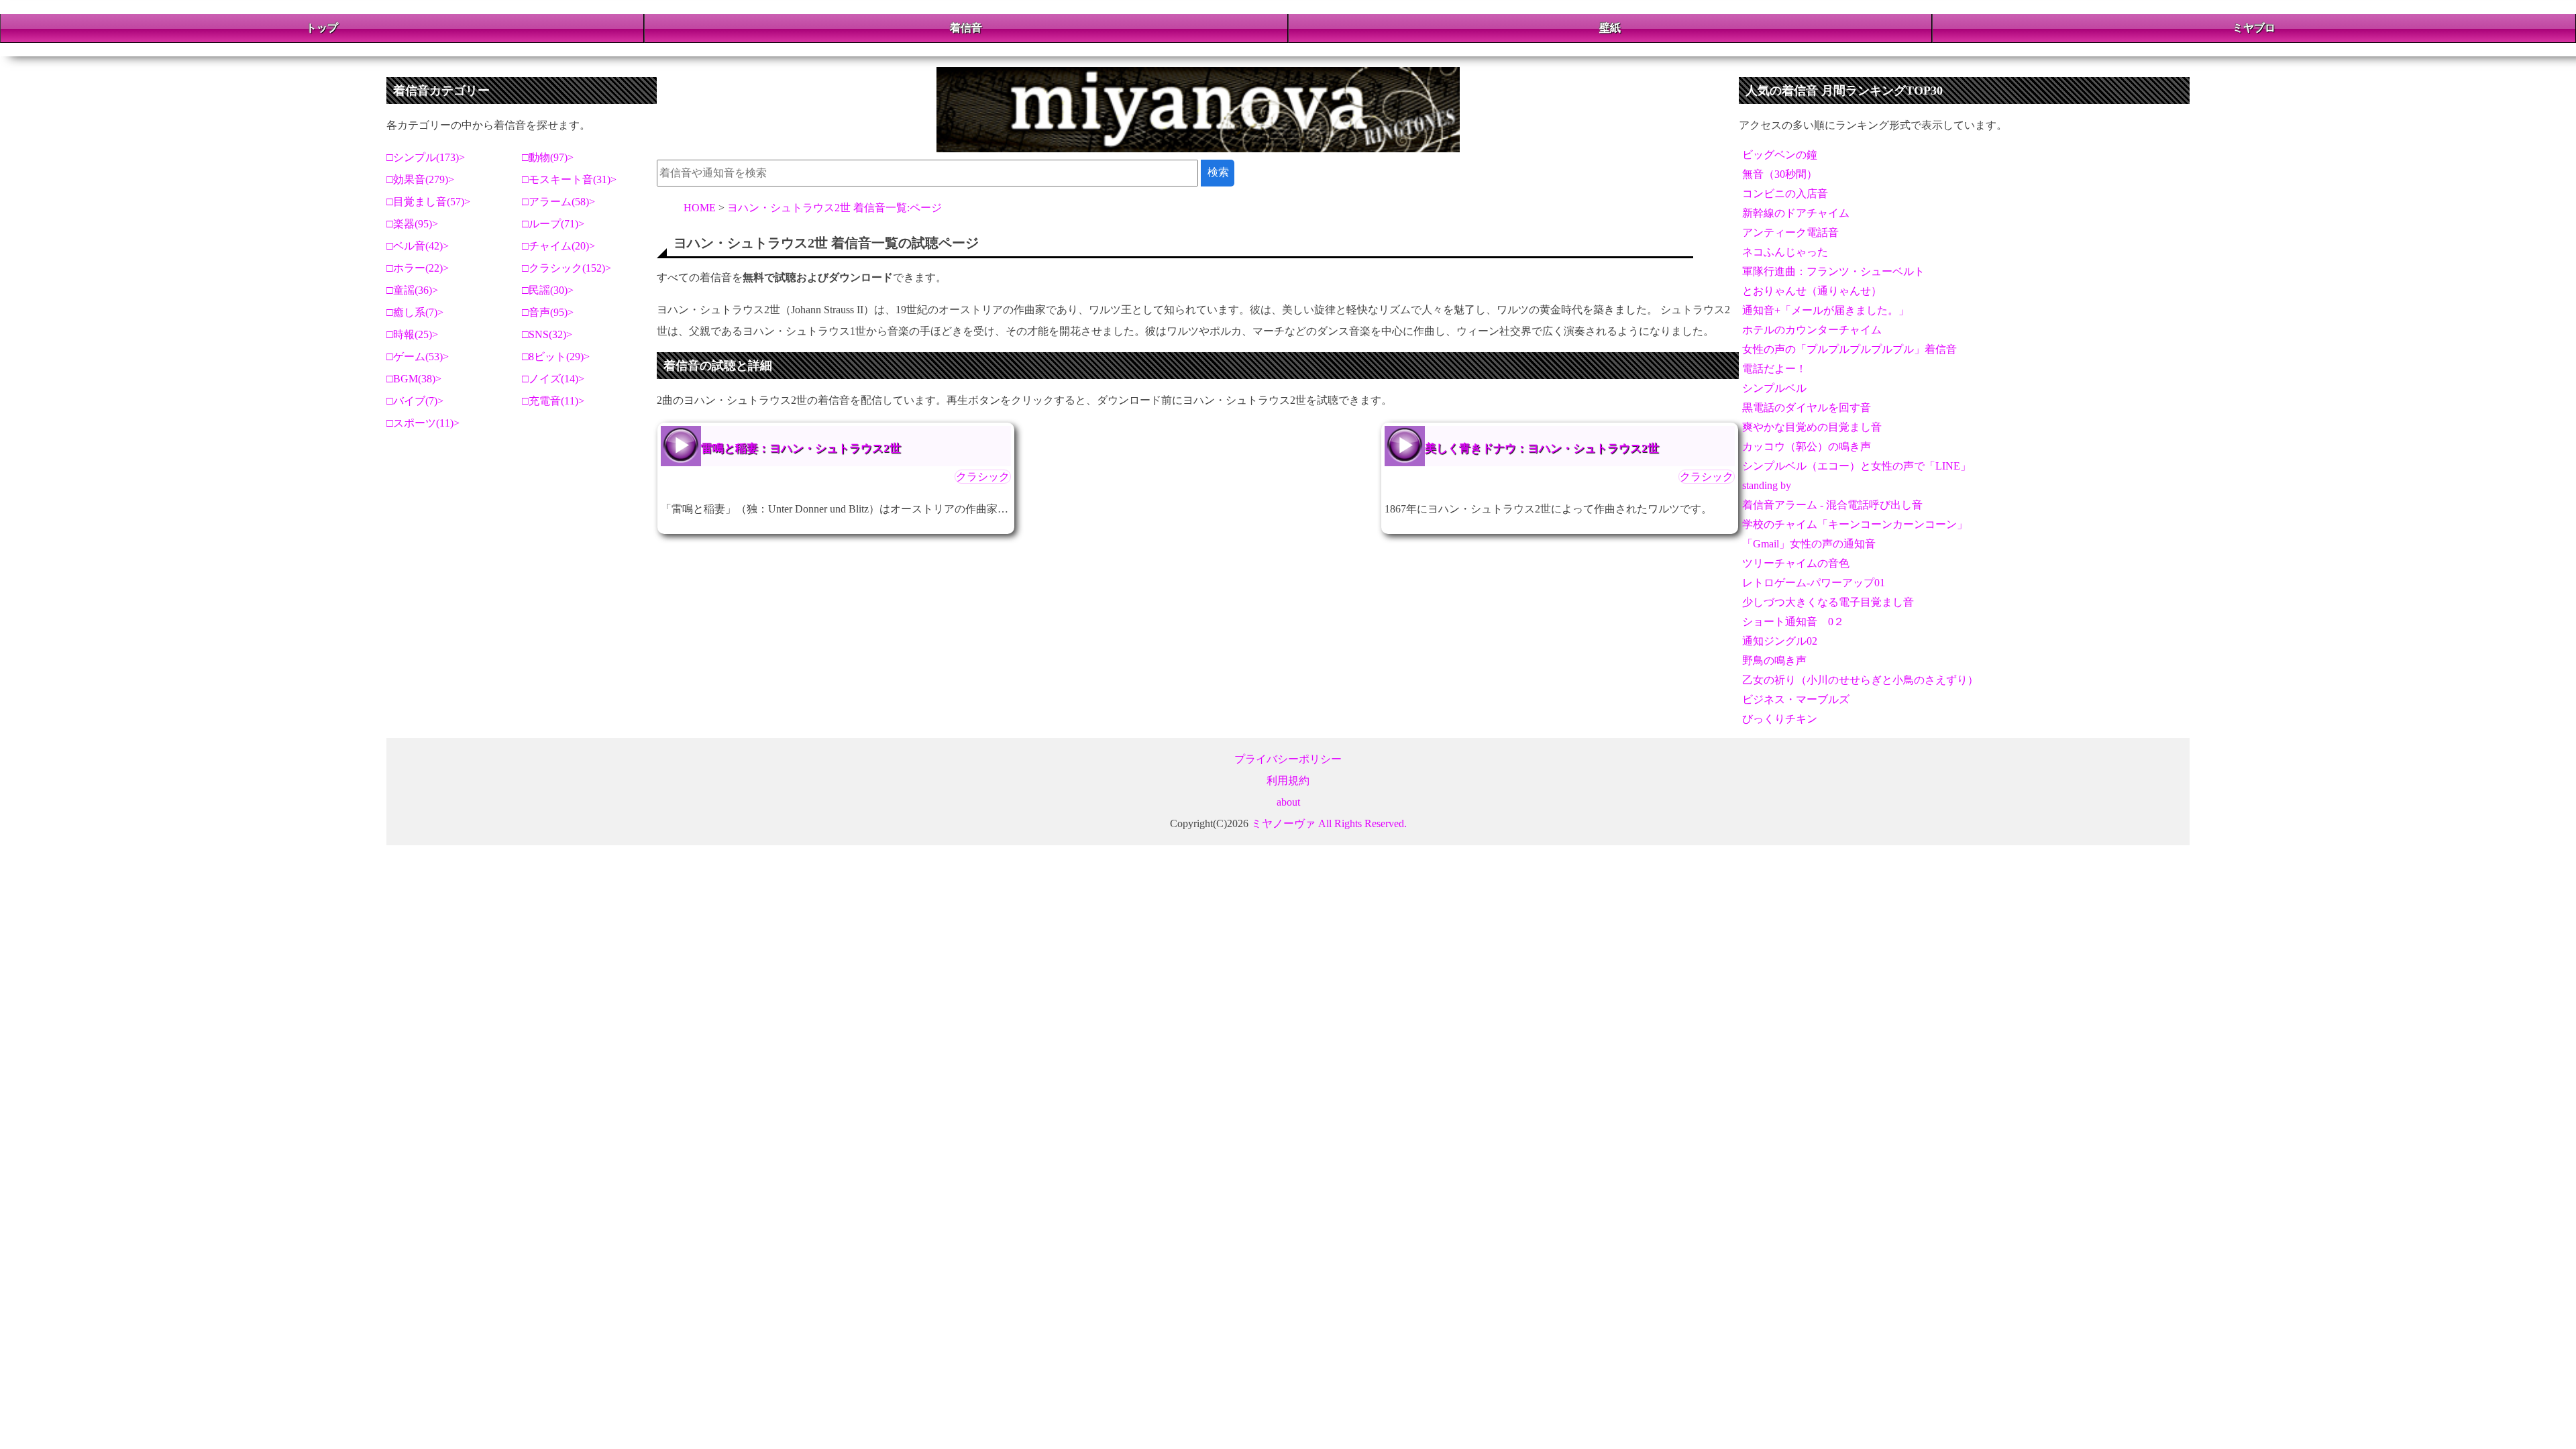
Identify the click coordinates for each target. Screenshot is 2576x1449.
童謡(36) (413, 290)
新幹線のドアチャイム (1796, 213)
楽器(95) (413, 224)
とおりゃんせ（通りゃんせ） (1812, 291)
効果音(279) (421, 179)
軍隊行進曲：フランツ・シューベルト (1833, 271)
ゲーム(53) (418, 357)
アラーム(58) (559, 202)
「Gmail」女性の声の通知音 (1809, 544)
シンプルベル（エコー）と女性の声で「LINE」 (1857, 466)
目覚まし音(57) (429, 202)
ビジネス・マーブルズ (1796, 699)
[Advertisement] (1288, 478)
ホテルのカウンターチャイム (1812, 330)
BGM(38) (414, 379)
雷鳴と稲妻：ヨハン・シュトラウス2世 (801, 448)
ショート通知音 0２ (1793, 622)
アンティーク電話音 (1790, 232)
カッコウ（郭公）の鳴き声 (1807, 446)
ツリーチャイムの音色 (1796, 563)
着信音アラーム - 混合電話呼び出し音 (1832, 505)
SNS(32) (547, 334)
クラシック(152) (567, 268)
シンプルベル (1774, 388)
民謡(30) (548, 290)
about (1288, 802)
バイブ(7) (415, 401)
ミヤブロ (2254, 28)
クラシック (983, 477)
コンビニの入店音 (1785, 194)
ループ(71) (553, 224)
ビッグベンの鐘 (1780, 155)
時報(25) (413, 334)
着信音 (966, 28)
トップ (322, 28)
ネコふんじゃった (1785, 252)
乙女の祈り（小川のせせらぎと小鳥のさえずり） (1860, 680)
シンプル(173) (426, 157)
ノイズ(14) (553, 379)
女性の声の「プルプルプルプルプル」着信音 (1849, 349)
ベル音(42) (418, 246)
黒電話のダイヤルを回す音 (1807, 408)
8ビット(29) (556, 357)
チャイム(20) (559, 246)
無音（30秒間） (1780, 174)
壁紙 (1610, 28)
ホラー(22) (418, 268)
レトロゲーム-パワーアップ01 (1814, 583)
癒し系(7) (415, 312)
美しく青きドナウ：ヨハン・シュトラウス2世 (1405, 445)
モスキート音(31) (570, 179)
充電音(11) (553, 401)
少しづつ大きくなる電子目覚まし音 (1828, 602)
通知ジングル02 (1780, 641)
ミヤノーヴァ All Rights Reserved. (1329, 823)
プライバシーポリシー (1288, 759)
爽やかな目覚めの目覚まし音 (1812, 427)
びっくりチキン (1780, 719)
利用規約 (1288, 781)
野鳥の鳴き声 (1774, 660)
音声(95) (548, 312)
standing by (1767, 485)
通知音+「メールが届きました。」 (1826, 310)
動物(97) (548, 157)
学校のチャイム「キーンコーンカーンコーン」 (1855, 524)
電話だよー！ (1774, 369)
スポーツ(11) (423, 423)
